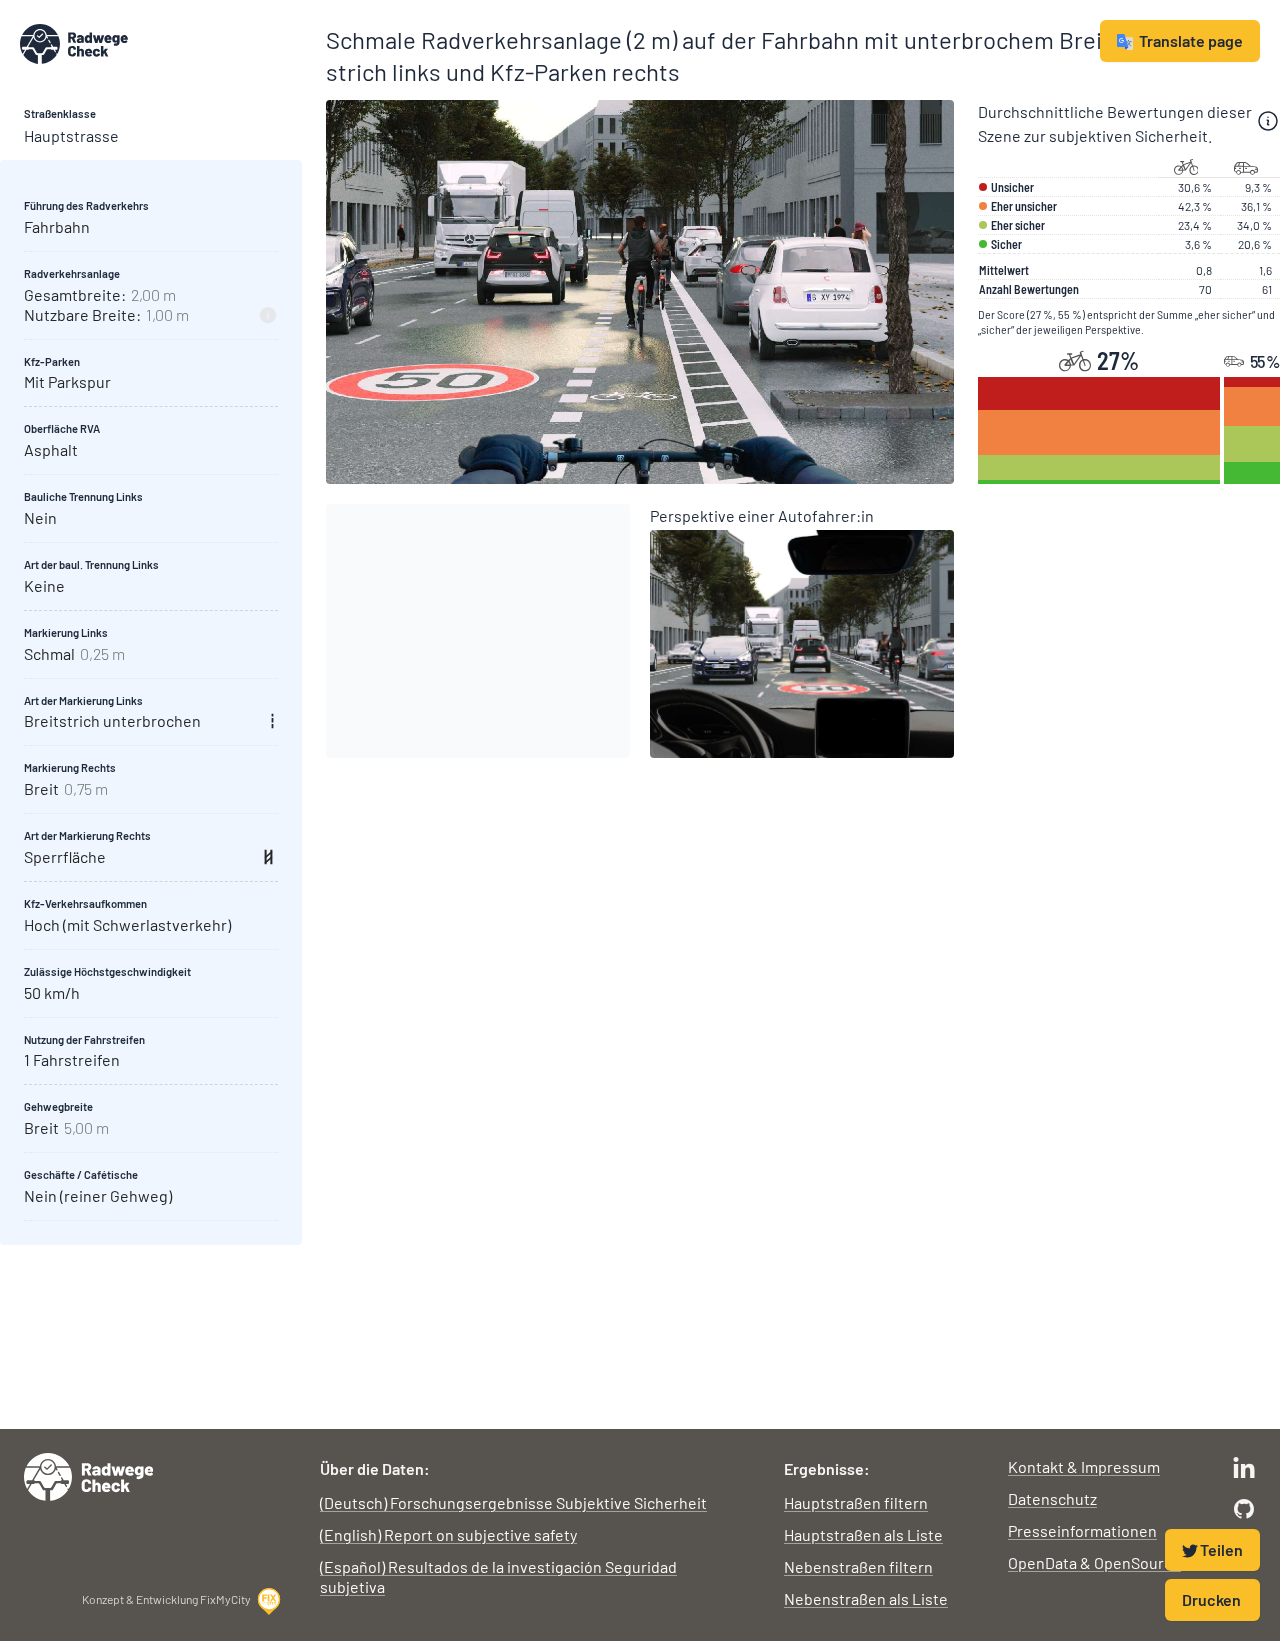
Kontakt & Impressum (1084, 1466)
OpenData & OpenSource (1094, 1562)
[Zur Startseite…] (161, 44)
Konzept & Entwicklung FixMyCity (166, 1599)
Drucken (1211, 1599)
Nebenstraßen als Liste (866, 1598)
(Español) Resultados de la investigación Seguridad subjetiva (498, 1576)
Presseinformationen (1082, 1530)
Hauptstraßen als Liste (863, 1534)
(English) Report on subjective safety (448, 1534)
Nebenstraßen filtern (858, 1566)
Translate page (1191, 40)
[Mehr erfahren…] (1268, 121)
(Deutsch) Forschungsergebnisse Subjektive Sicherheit (513, 1502)
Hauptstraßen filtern (856, 1502)
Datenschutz (1052, 1498)
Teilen (1221, 1549)
